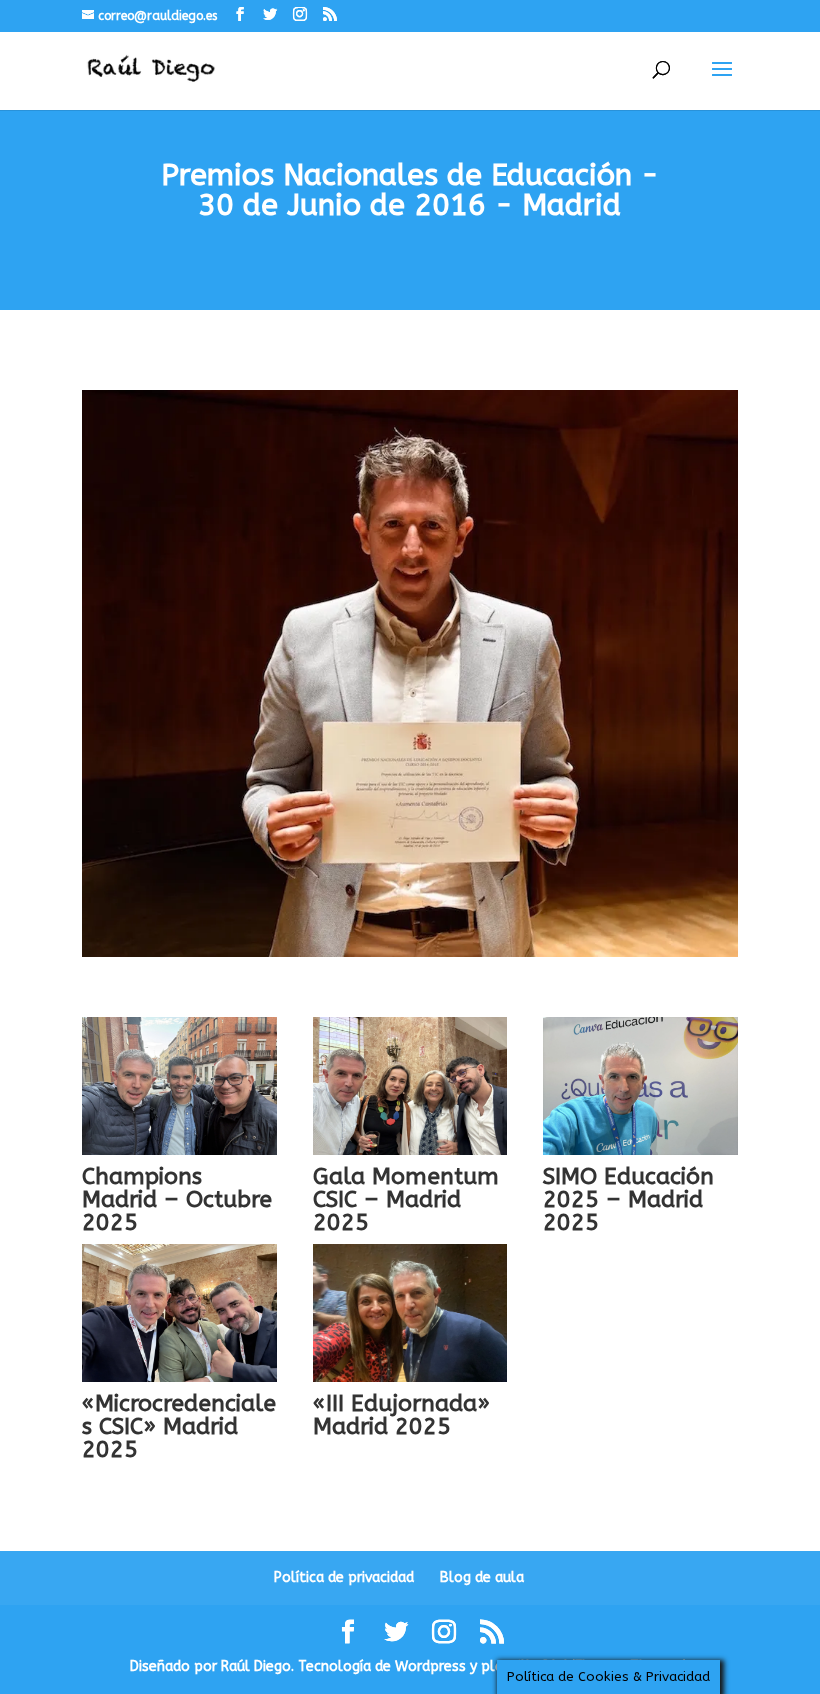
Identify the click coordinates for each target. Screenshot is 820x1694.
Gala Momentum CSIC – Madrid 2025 (406, 1199)
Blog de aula (482, 1577)
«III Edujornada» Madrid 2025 (401, 1415)
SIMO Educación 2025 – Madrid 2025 (628, 1199)
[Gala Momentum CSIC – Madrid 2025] (410, 1086)
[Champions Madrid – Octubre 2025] (179, 1086)
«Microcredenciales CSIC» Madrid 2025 (179, 1426)
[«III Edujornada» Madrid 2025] (410, 1313)
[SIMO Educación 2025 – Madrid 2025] (640, 1086)
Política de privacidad (344, 1577)
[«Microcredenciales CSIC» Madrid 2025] (179, 1313)
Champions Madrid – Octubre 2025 (177, 1199)
